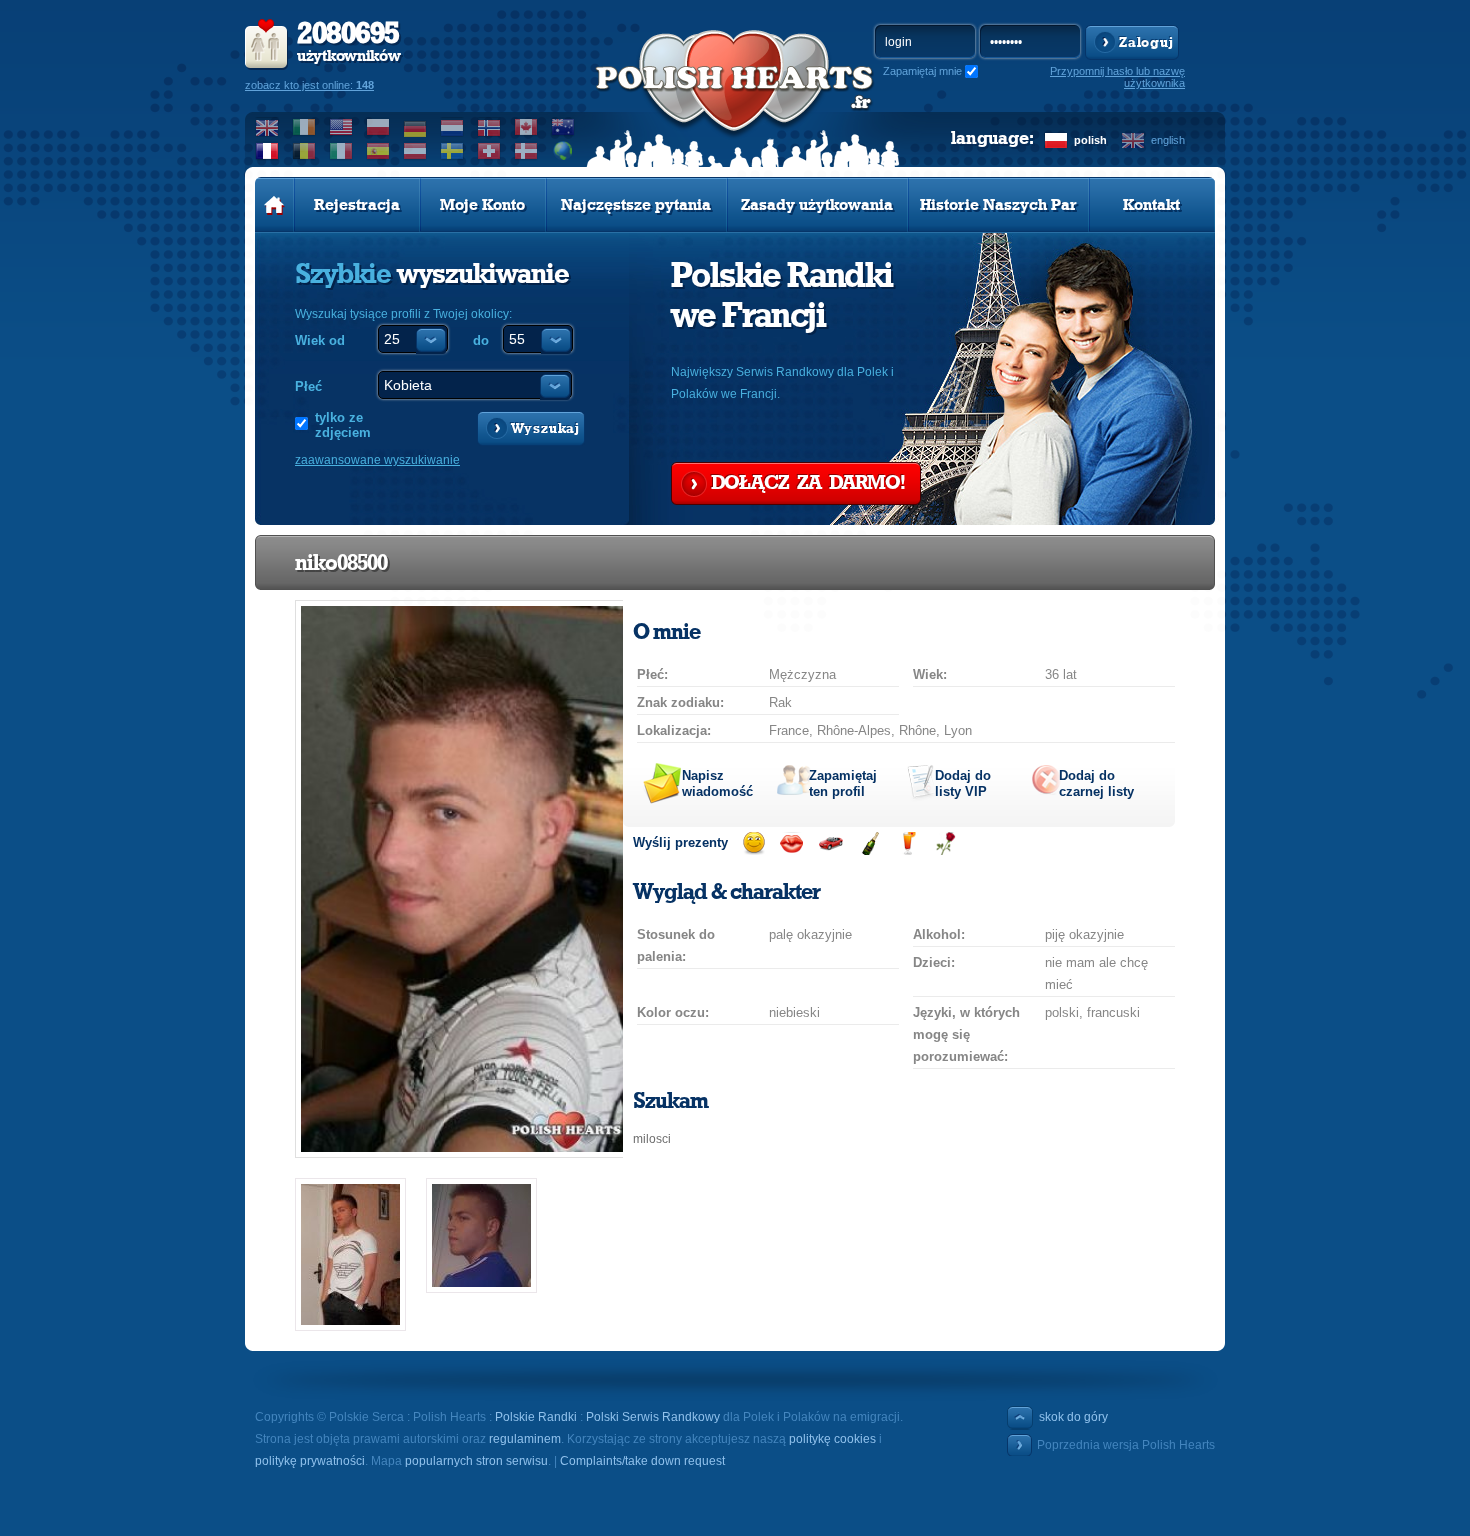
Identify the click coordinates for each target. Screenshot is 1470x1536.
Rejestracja (357, 205)
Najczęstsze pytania (636, 205)
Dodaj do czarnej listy (1096, 783)
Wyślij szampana (869, 843)
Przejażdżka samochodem (830, 843)
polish (1090, 140)
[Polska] (378, 127)
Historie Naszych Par (998, 205)
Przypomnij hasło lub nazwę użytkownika (1117, 77)
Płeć (308, 386)
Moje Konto (482, 205)
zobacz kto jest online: (309, 85)
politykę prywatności (310, 1461)
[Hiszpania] (378, 151)
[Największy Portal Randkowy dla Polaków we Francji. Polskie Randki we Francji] (735, 101)
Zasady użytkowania (817, 205)
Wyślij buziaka (791, 843)
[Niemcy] (415, 127)
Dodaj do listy (963, 783)
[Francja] (267, 151)
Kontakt (1151, 205)
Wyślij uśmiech (753, 843)
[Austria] (415, 151)
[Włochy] (341, 151)
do (481, 340)
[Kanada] (526, 127)
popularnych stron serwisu (476, 1461)
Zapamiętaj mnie (922, 71)
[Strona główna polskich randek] (274, 205)
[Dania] (526, 151)
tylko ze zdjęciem (343, 425)
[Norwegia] (489, 127)
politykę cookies (832, 1439)
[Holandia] (452, 127)
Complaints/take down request (642, 1461)
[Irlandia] (304, 127)
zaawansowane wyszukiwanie (377, 460)
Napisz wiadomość (717, 783)
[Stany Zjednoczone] (341, 127)
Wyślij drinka (907, 843)
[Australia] (563, 127)
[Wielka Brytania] (267, 127)
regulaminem (525, 1439)
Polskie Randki (536, 1417)
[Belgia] (304, 151)
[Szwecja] (452, 151)
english (1168, 140)
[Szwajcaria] (489, 151)
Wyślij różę (945, 843)
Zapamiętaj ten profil (843, 783)
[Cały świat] (563, 151)
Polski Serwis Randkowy (653, 1417)
